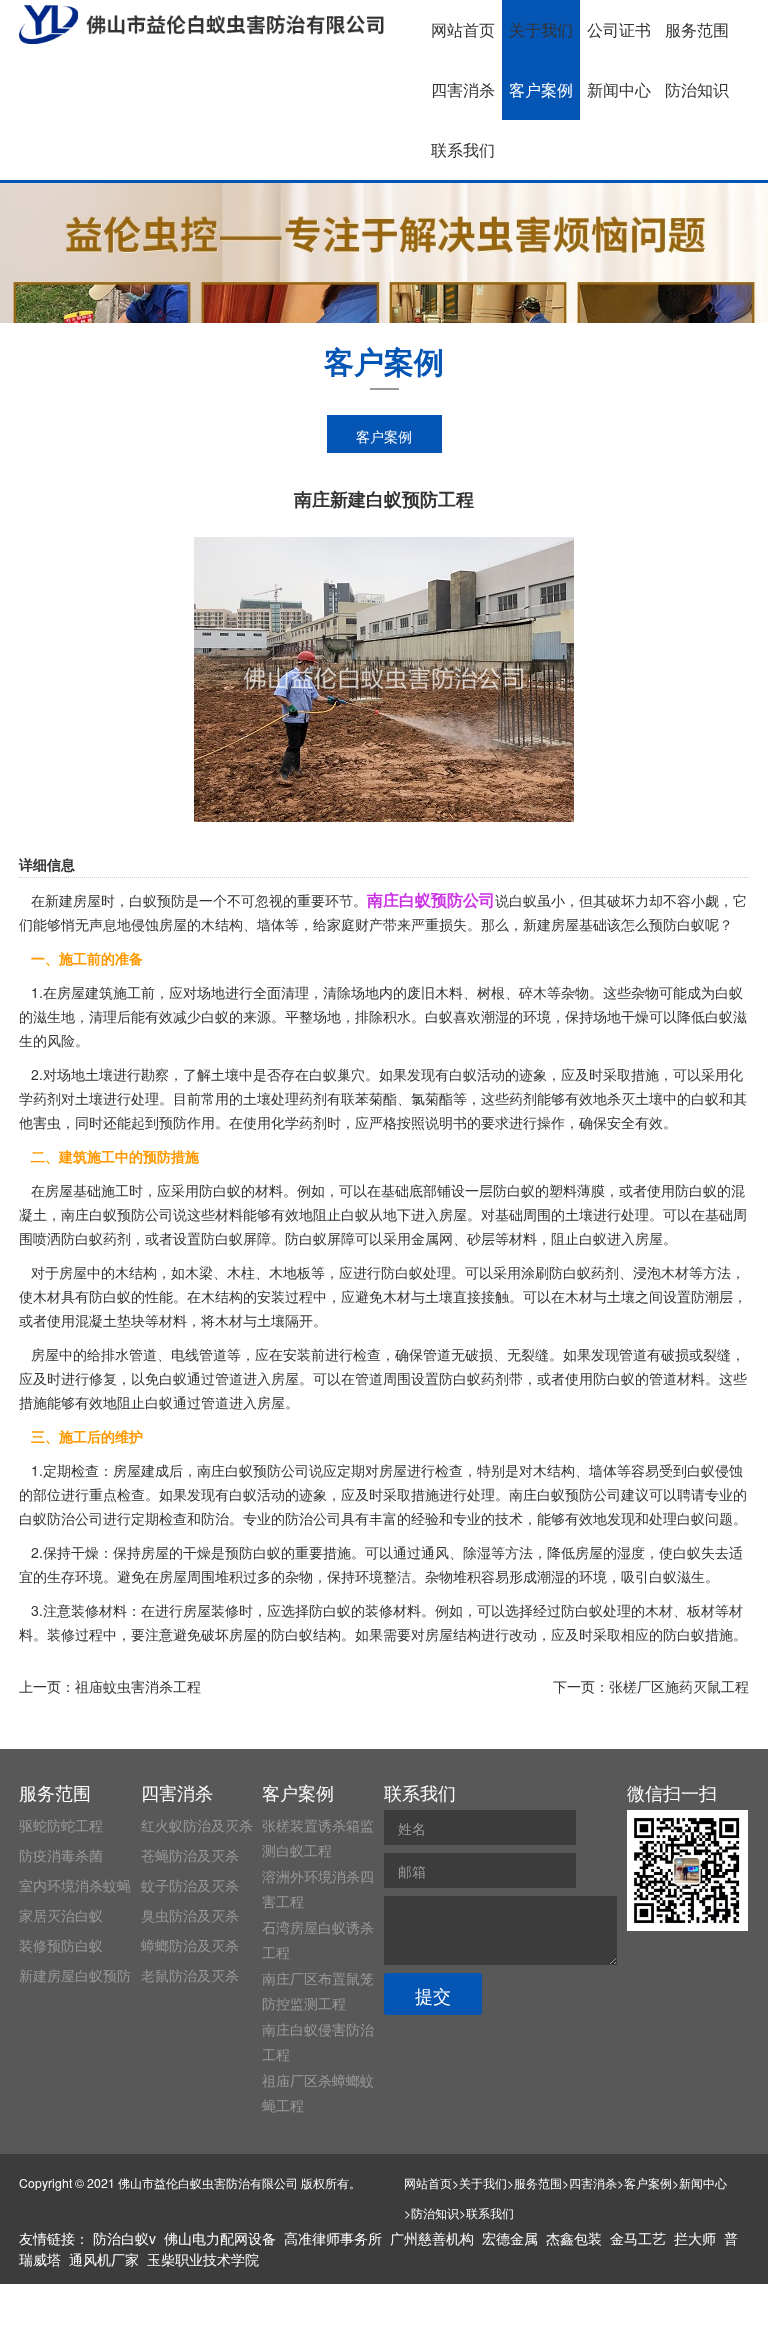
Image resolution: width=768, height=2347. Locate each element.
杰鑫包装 (574, 2238)
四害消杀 (463, 89)
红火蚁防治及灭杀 (197, 1825)
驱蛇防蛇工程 (61, 1825)
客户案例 (541, 89)
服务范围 (697, 29)
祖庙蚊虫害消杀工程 (138, 1686)
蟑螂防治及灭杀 (190, 1945)
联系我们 (463, 149)
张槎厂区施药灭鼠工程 (679, 1686)
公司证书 (619, 29)
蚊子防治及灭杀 (190, 1885)
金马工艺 (638, 2238)
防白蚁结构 (306, 1634)
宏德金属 (510, 2238)
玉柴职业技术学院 (203, 2259)
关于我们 (541, 29)
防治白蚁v (124, 2238)
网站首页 (463, 29)
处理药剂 (299, 1098)
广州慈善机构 (432, 2238)
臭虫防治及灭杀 (190, 1915)
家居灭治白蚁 (61, 1915)
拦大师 (695, 2238)
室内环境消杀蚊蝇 (75, 1885)
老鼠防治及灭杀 (190, 1975)
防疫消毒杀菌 (61, 1855)
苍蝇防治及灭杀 (190, 1855)
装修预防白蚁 (61, 1945)
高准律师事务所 (333, 2238)
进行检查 (353, 1354)
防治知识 (697, 89)
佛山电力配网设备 (220, 2238)
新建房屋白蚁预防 (75, 1975)
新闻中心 (619, 89)
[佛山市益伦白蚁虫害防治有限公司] (201, 24)
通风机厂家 (104, 2259)
